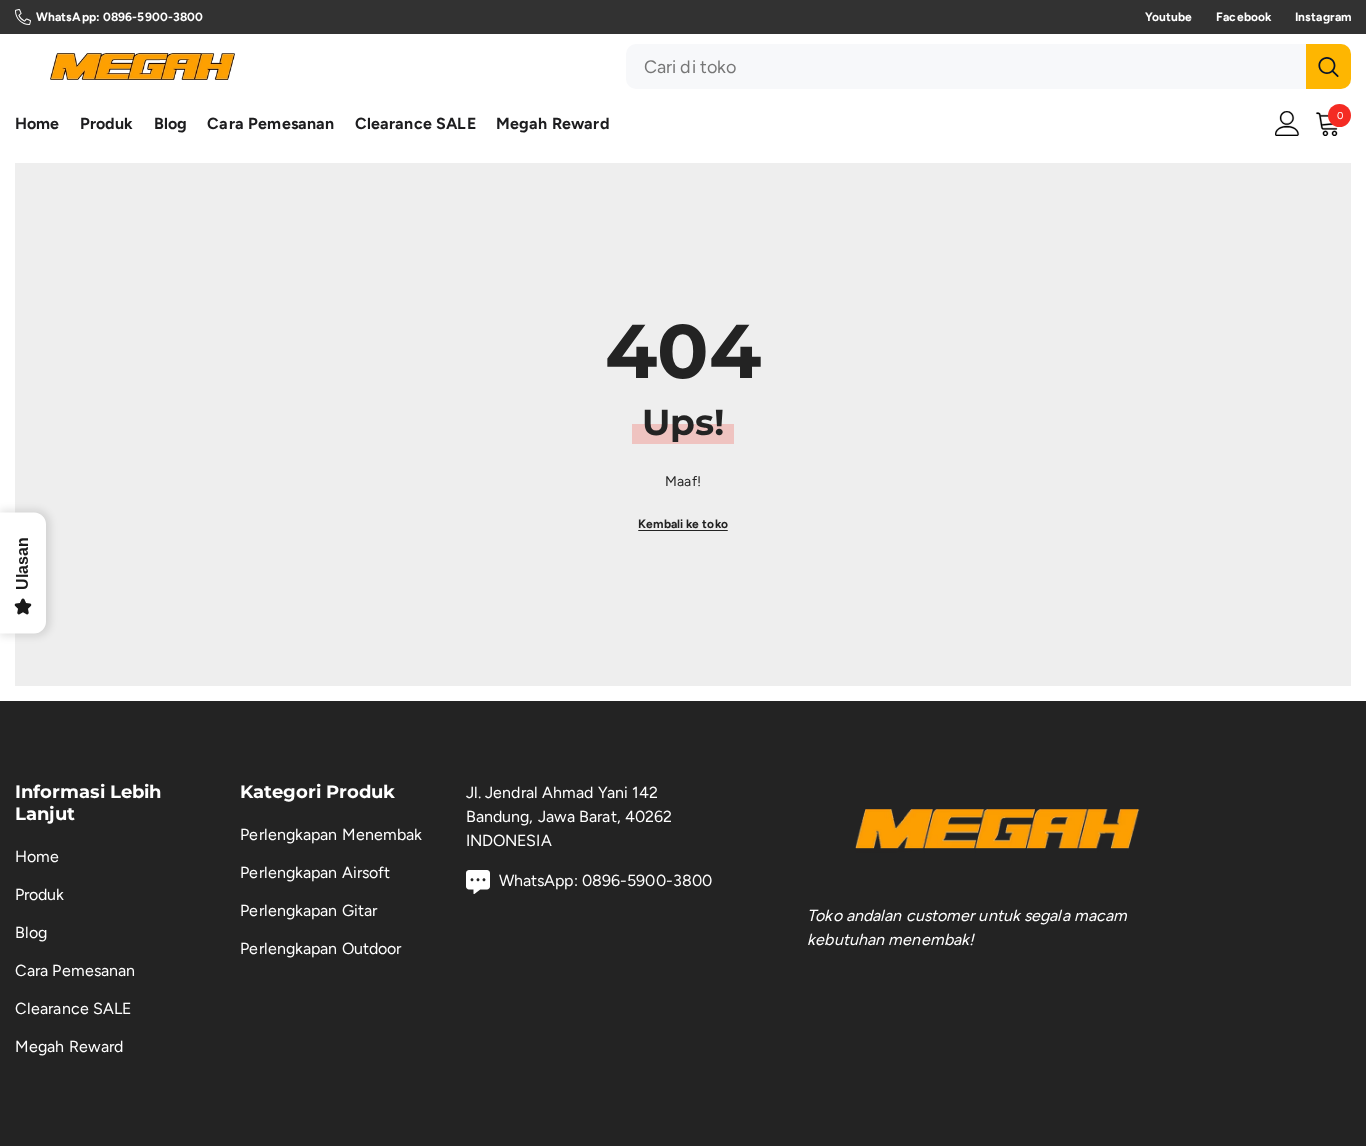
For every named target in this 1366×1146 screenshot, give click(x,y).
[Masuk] (1287, 123)
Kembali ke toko (683, 524)
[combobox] (966, 66)
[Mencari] (988, 66)
